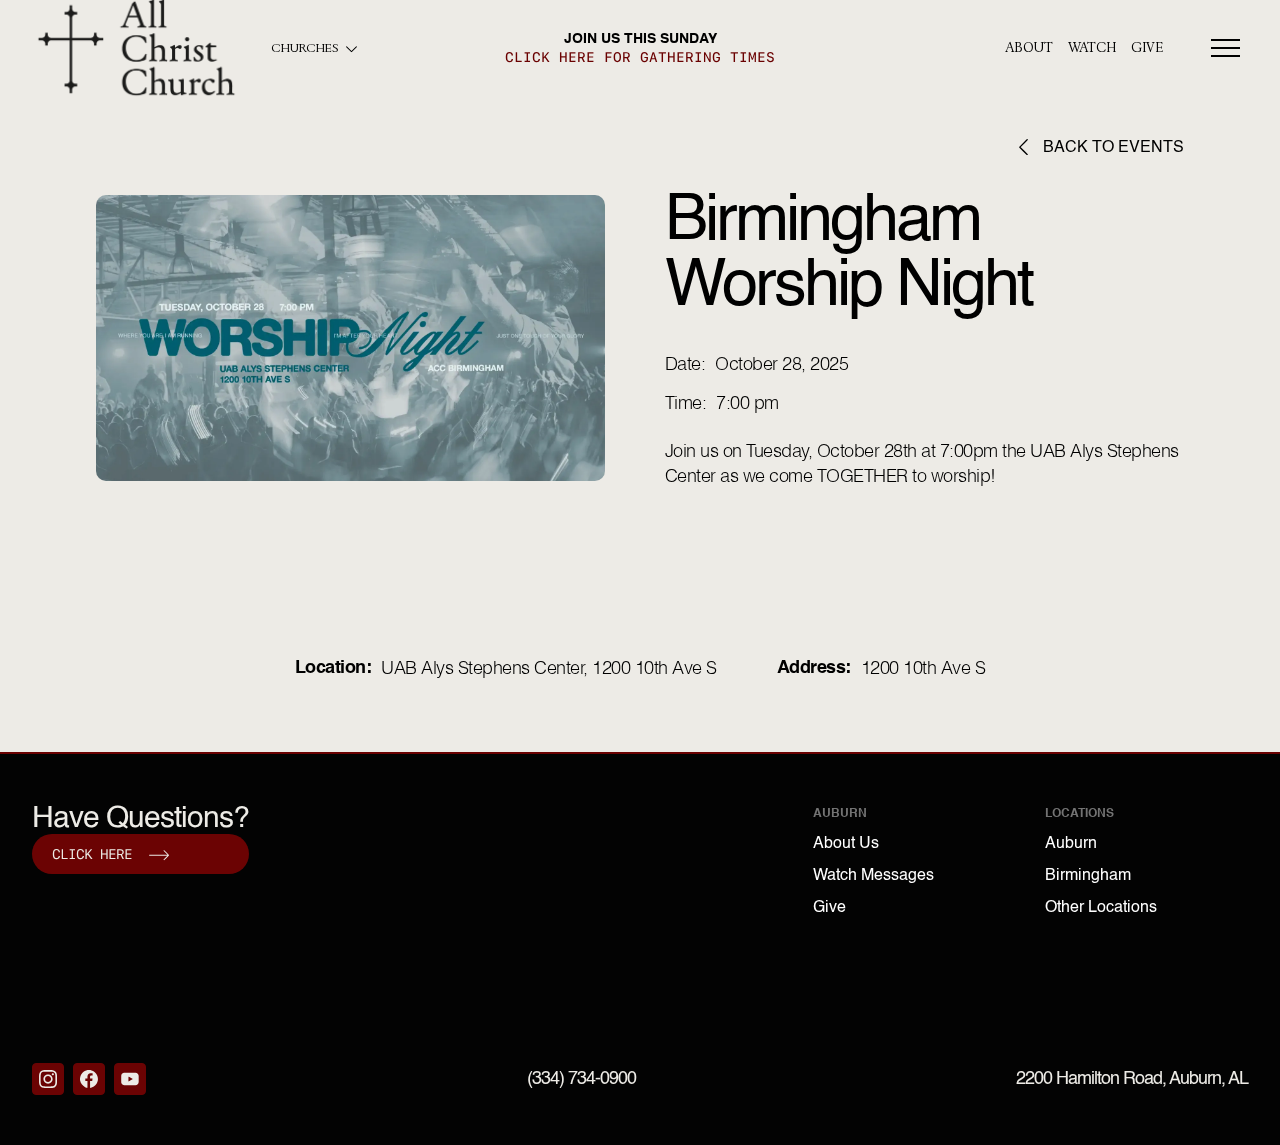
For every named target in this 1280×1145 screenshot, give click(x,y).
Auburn (1071, 844)
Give (829, 908)
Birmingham (1088, 876)
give (1147, 48)
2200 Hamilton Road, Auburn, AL (1132, 1079)
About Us (846, 844)
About (1029, 48)
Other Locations (1101, 908)
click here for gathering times (640, 57)
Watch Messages (873, 876)
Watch (1092, 48)
